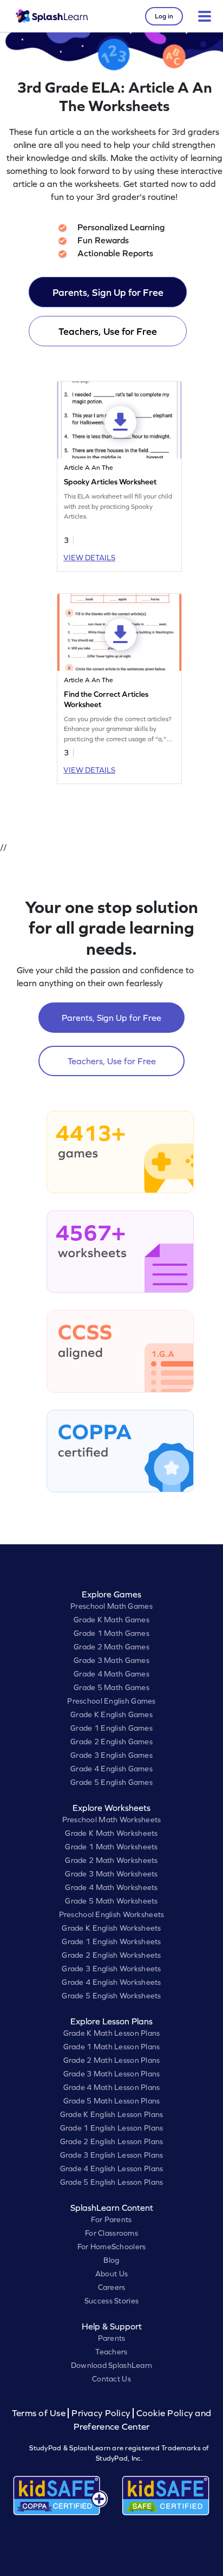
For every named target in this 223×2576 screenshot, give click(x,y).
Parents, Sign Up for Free (108, 292)
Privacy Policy (101, 2413)
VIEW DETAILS (89, 558)
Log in (164, 16)
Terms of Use (40, 2413)
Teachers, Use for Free (108, 331)
